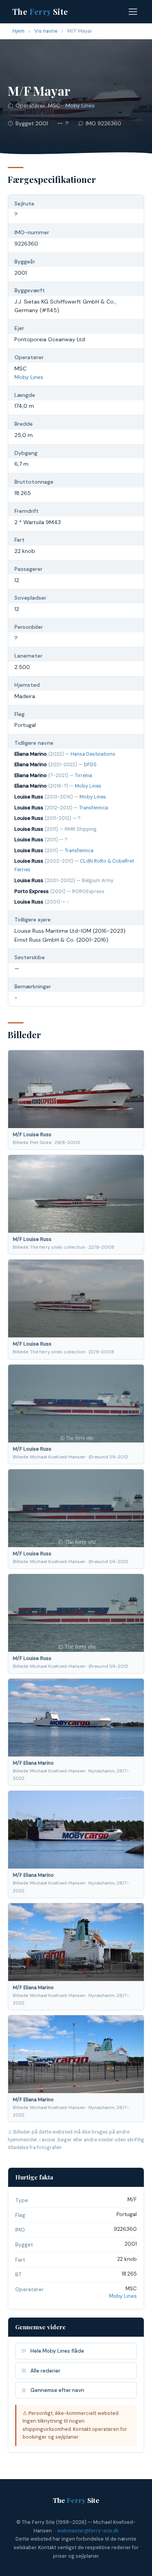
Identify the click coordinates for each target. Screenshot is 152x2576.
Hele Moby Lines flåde (57, 2351)
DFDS (90, 765)
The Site (40, 11)
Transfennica (94, 808)
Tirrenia (83, 776)
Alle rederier (45, 2371)
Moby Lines (80, 105)
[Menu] (133, 12)
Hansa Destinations (93, 754)
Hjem (19, 31)
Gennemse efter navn (57, 2390)
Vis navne (46, 31)
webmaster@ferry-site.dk (88, 2531)
